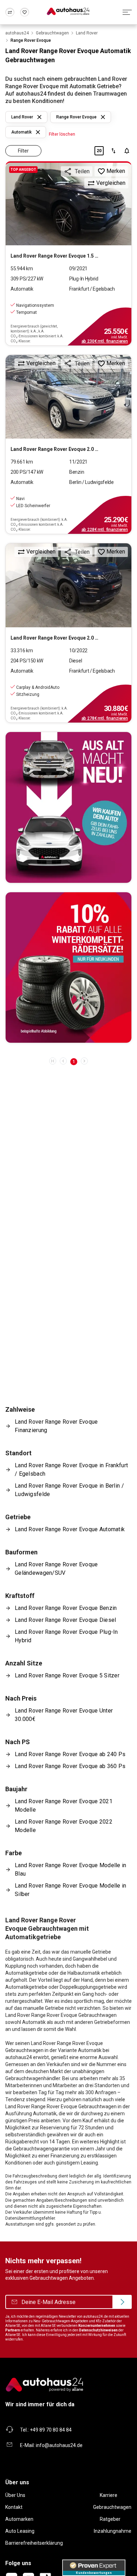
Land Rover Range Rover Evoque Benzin (66, 1608)
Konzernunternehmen (97, 2326)
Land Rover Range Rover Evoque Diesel (65, 1620)
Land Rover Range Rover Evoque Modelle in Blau (71, 1869)
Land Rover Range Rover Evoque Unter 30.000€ (64, 1715)
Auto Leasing (20, 2531)
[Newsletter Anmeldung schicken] (122, 2302)
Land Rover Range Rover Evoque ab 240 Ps (70, 1754)
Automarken (19, 2519)
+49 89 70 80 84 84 (51, 2430)
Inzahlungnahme (113, 2531)
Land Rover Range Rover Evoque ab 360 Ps (70, 1766)
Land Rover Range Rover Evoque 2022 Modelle (64, 1826)
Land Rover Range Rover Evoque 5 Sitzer (67, 1675)
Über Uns (15, 2495)
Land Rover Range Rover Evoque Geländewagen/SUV (56, 1569)
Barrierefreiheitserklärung (34, 2543)
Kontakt (14, 2507)
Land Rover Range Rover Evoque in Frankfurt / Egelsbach (71, 1470)
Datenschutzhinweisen (98, 2330)
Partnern (13, 2330)
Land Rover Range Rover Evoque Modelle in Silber (71, 1890)
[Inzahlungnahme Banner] (68, 807)
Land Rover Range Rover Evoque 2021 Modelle (64, 1805)
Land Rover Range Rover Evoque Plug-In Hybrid (66, 1636)
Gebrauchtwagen (112, 2507)
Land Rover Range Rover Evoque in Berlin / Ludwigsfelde (69, 1490)
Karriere (109, 2495)
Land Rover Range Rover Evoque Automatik (70, 1529)
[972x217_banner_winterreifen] (68, 968)
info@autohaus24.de (59, 2445)
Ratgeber (110, 2519)
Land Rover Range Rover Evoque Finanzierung (56, 1426)
